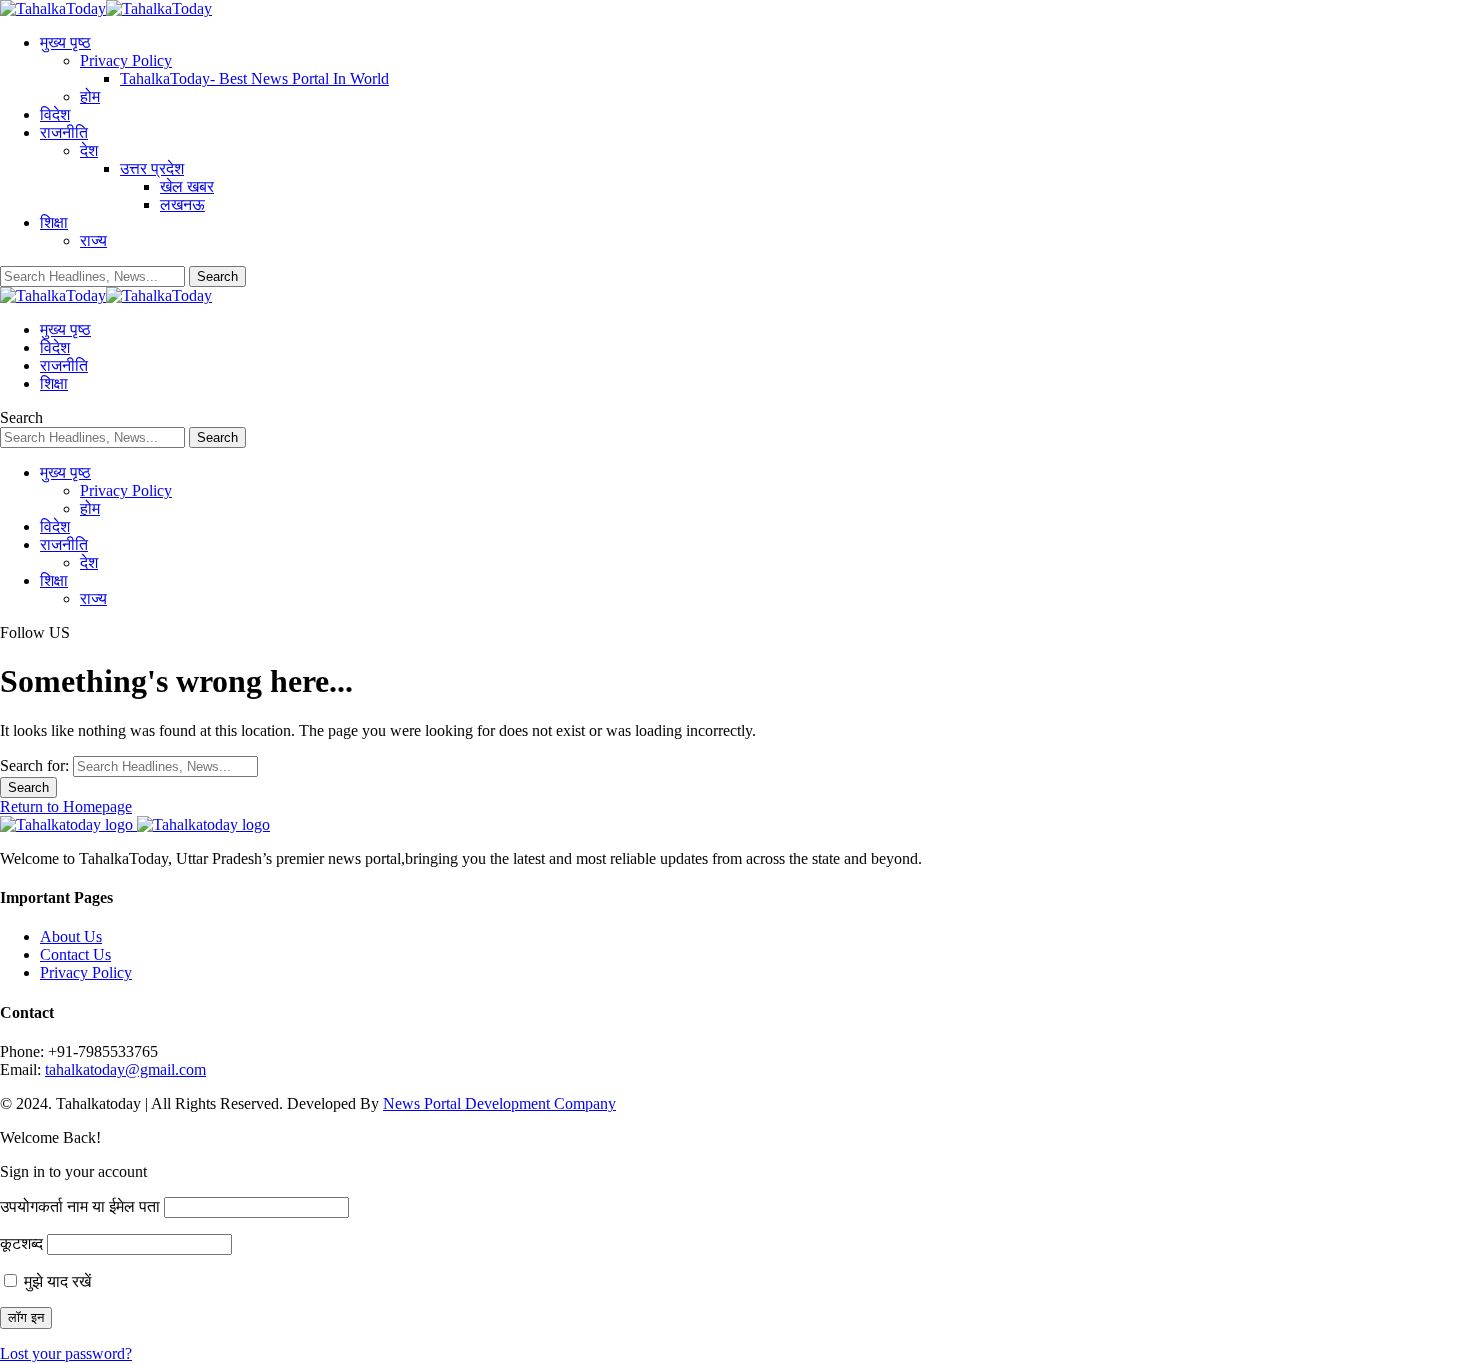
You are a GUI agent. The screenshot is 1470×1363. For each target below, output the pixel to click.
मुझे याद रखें (55, 1281)
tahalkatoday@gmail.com (125, 1069)
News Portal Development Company (499, 1103)
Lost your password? (66, 1353)
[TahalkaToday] (106, 8)
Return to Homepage (66, 806)
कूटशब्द (21, 1243)
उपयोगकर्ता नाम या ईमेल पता (80, 1206)
